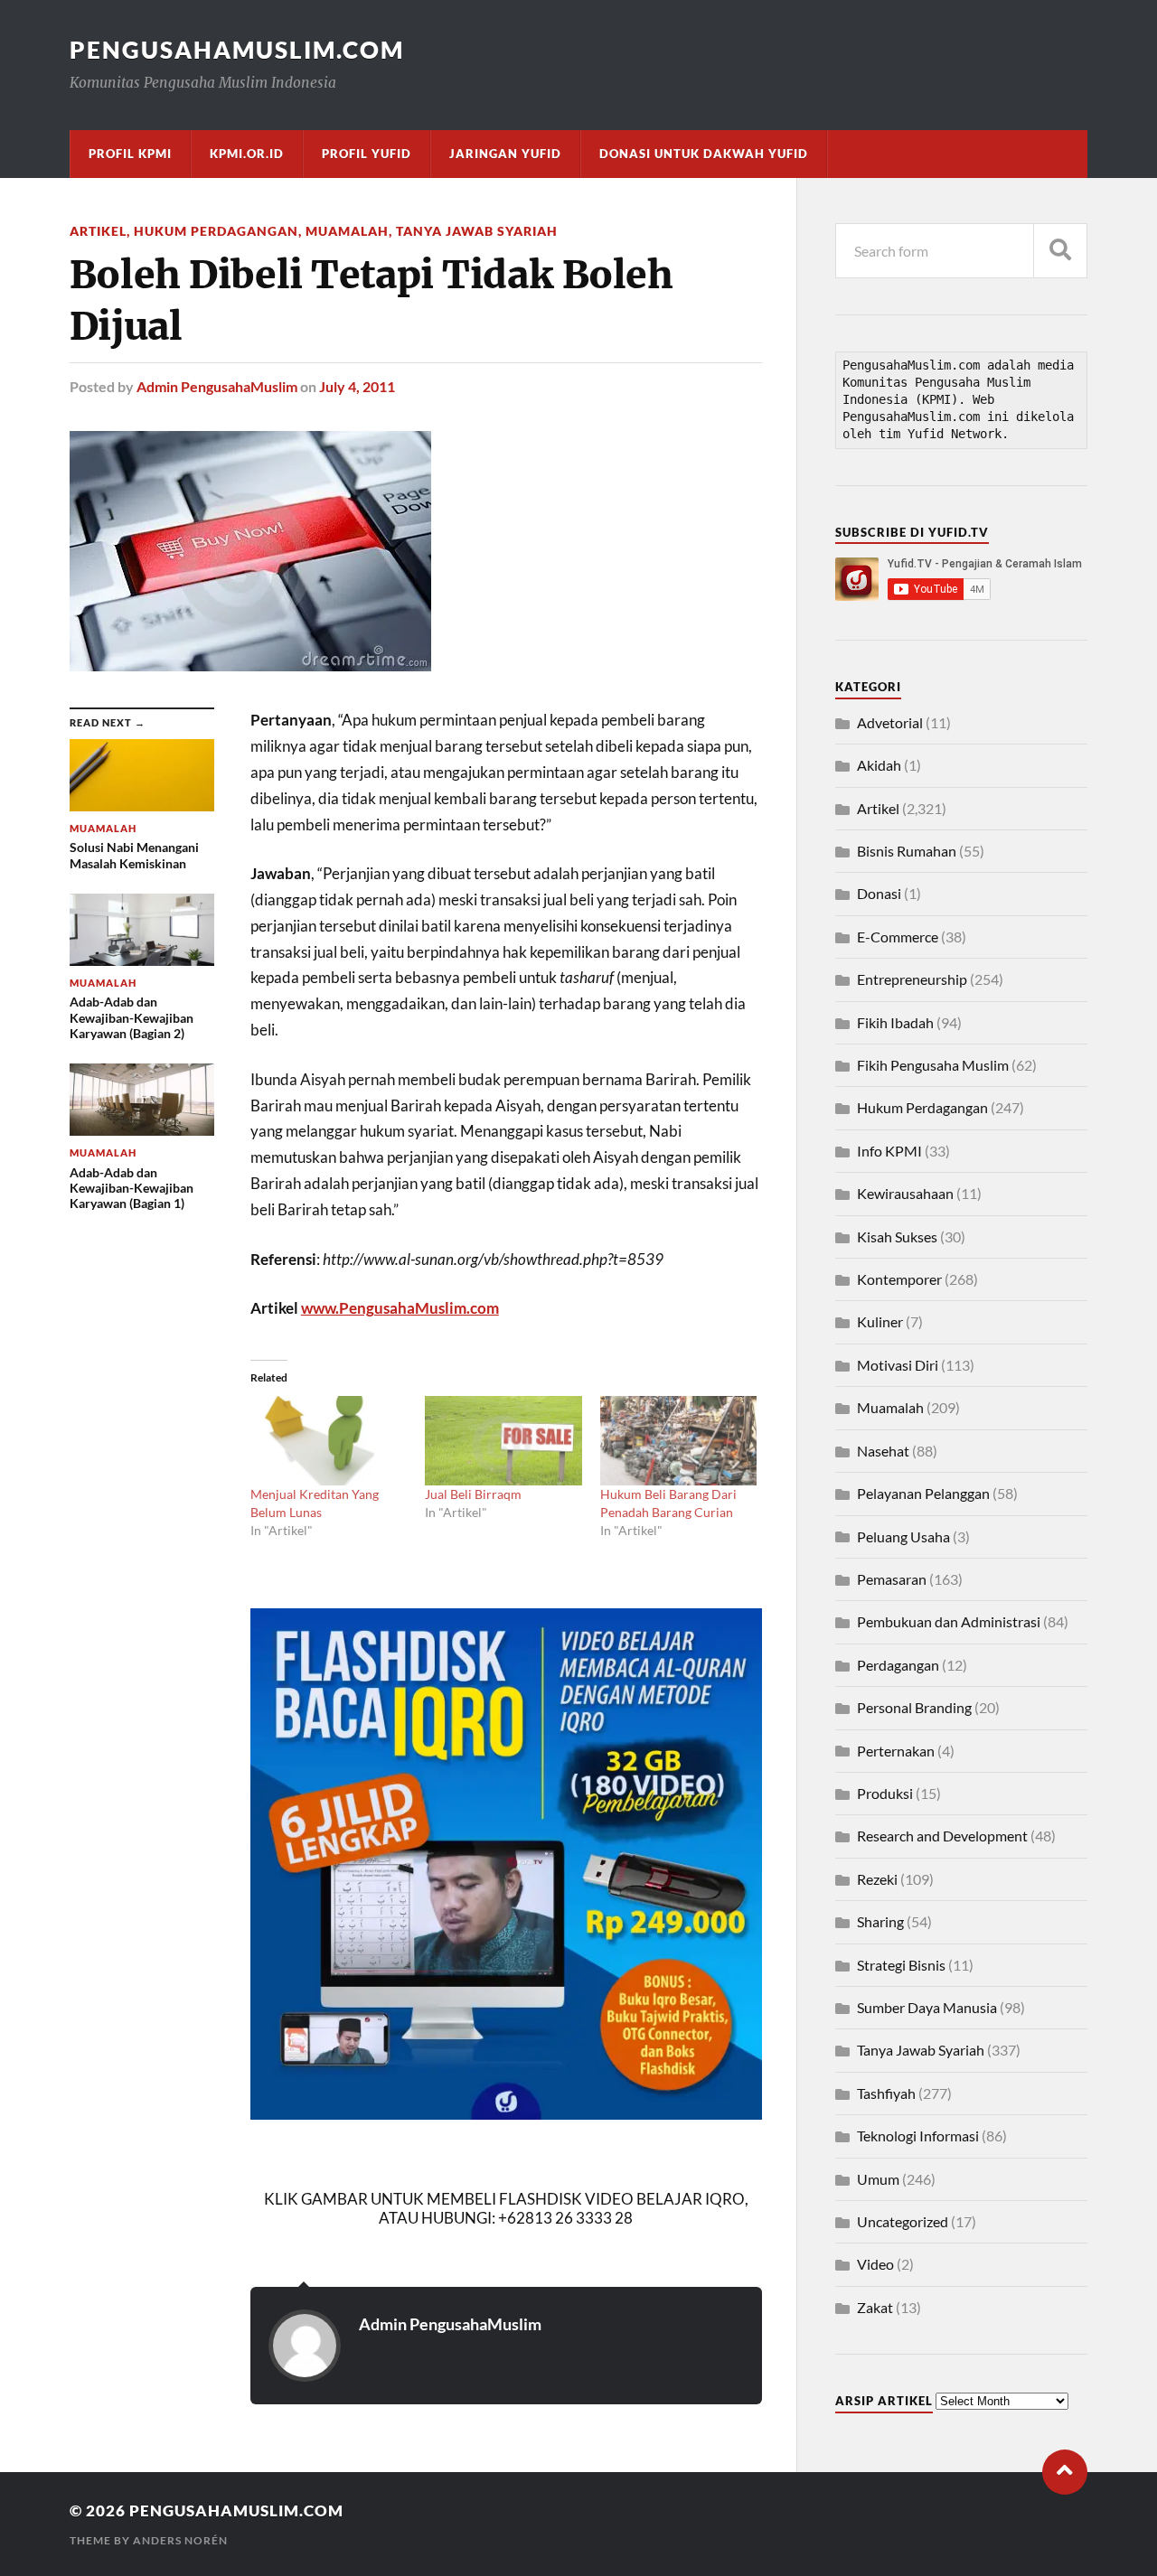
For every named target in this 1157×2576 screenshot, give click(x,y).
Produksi (885, 1793)
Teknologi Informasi (918, 2136)
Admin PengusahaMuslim (217, 386)
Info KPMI (889, 1151)
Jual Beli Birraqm (473, 1494)
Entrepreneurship (912, 979)
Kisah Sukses (897, 1236)
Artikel (98, 231)
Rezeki (877, 1879)
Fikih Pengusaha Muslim (933, 1065)
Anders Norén (180, 2540)
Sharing (880, 1921)
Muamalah (347, 231)
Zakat (875, 2307)
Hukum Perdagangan (216, 231)
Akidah (879, 765)
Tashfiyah (886, 2093)
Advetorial (890, 722)
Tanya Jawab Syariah (477, 231)
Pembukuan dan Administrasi (949, 1621)
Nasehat (883, 1451)
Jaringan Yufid (505, 154)
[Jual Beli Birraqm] (503, 1441)
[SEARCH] (1060, 251)
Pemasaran (892, 1579)
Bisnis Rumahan (907, 851)
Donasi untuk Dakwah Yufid (704, 154)
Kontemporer (899, 1279)
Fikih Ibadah (895, 1022)
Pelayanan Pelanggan (923, 1493)
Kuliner (880, 1321)
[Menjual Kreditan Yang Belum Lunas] (329, 1441)
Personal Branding (914, 1707)
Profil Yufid (367, 154)
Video (875, 2264)
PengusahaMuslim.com (237, 50)
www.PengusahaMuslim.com (400, 1308)
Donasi (879, 893)
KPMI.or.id (247, 154)
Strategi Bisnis (901, 1965)
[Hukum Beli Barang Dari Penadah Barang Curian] (678, 1441)
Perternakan (896, 1751)
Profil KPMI (130, 154)
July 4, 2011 (357, 386)
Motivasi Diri (898, 1365)
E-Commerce (898, 937)
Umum (878, 2179)
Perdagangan (898, 1665)
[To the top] (1065, 2472)
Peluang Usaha (903, 1536)
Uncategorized (903, 2221)
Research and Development (942, 1836)
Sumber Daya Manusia (927, 2007)
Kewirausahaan (905, 1193)
